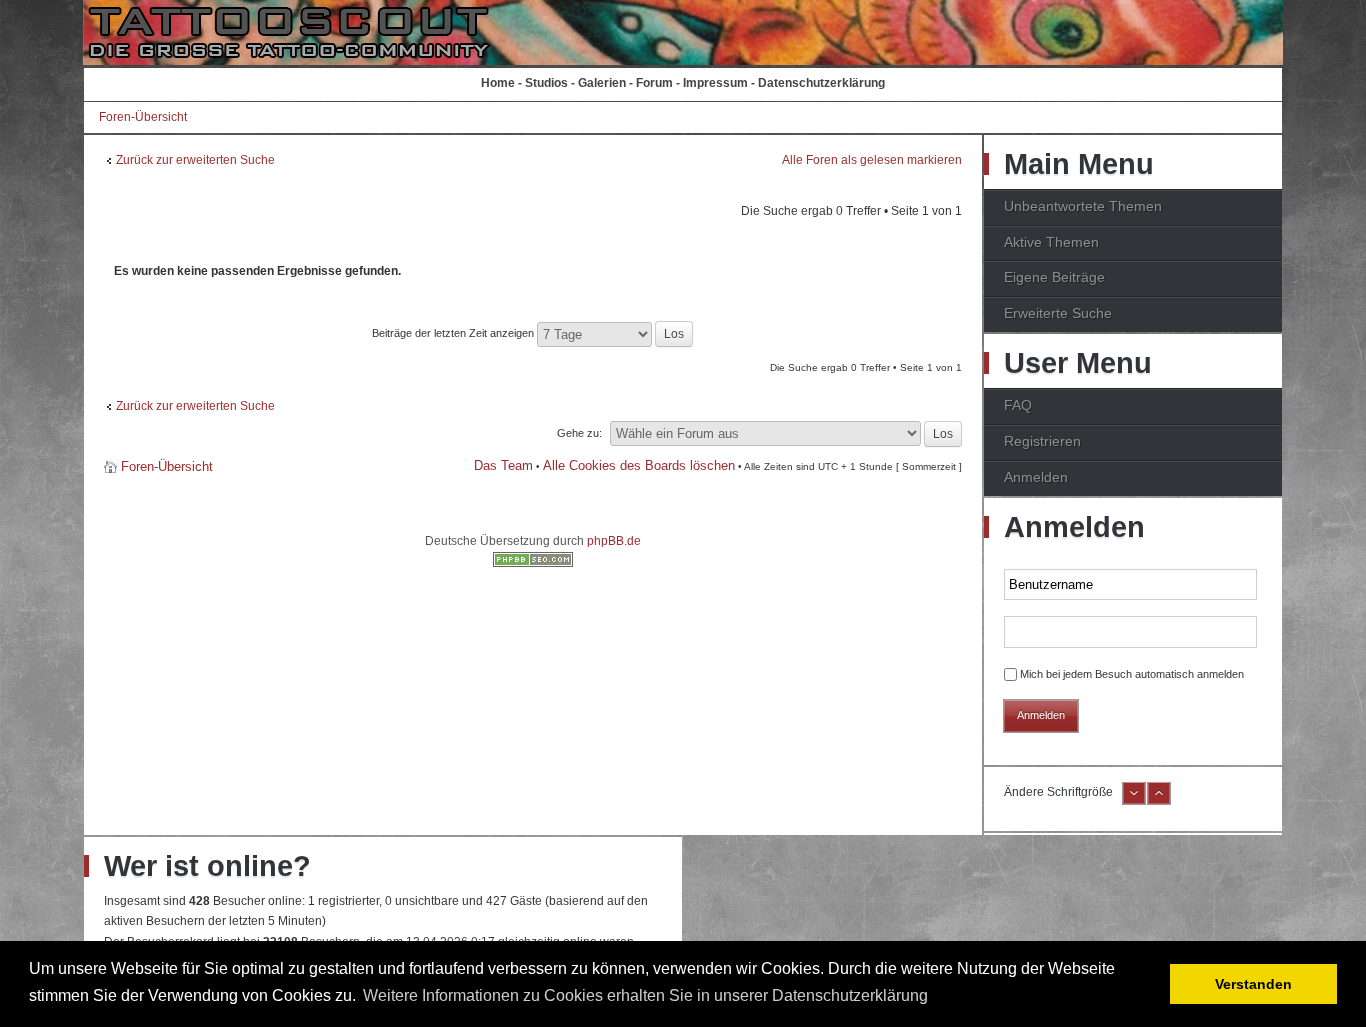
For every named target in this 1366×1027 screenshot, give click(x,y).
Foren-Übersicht (143, 117)
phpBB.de (614, 541)
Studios (546, 83)
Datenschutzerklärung (821, 83)
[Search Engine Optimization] (533, 563)
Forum (654, 83)
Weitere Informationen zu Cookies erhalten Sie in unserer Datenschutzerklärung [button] (645, 995)
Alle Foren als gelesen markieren (872, 160)
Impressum (715, 83)
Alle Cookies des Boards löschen (639, 465)
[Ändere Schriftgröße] (1134, 801)
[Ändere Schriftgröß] (1159, 801)
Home (498, 83)
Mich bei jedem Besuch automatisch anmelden (1132, 674)
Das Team (503, 465)
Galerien (602, 83)
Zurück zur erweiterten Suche (195, 160)
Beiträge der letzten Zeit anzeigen (454, 333)
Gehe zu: (579, 433)
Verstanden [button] (1253, 984)
